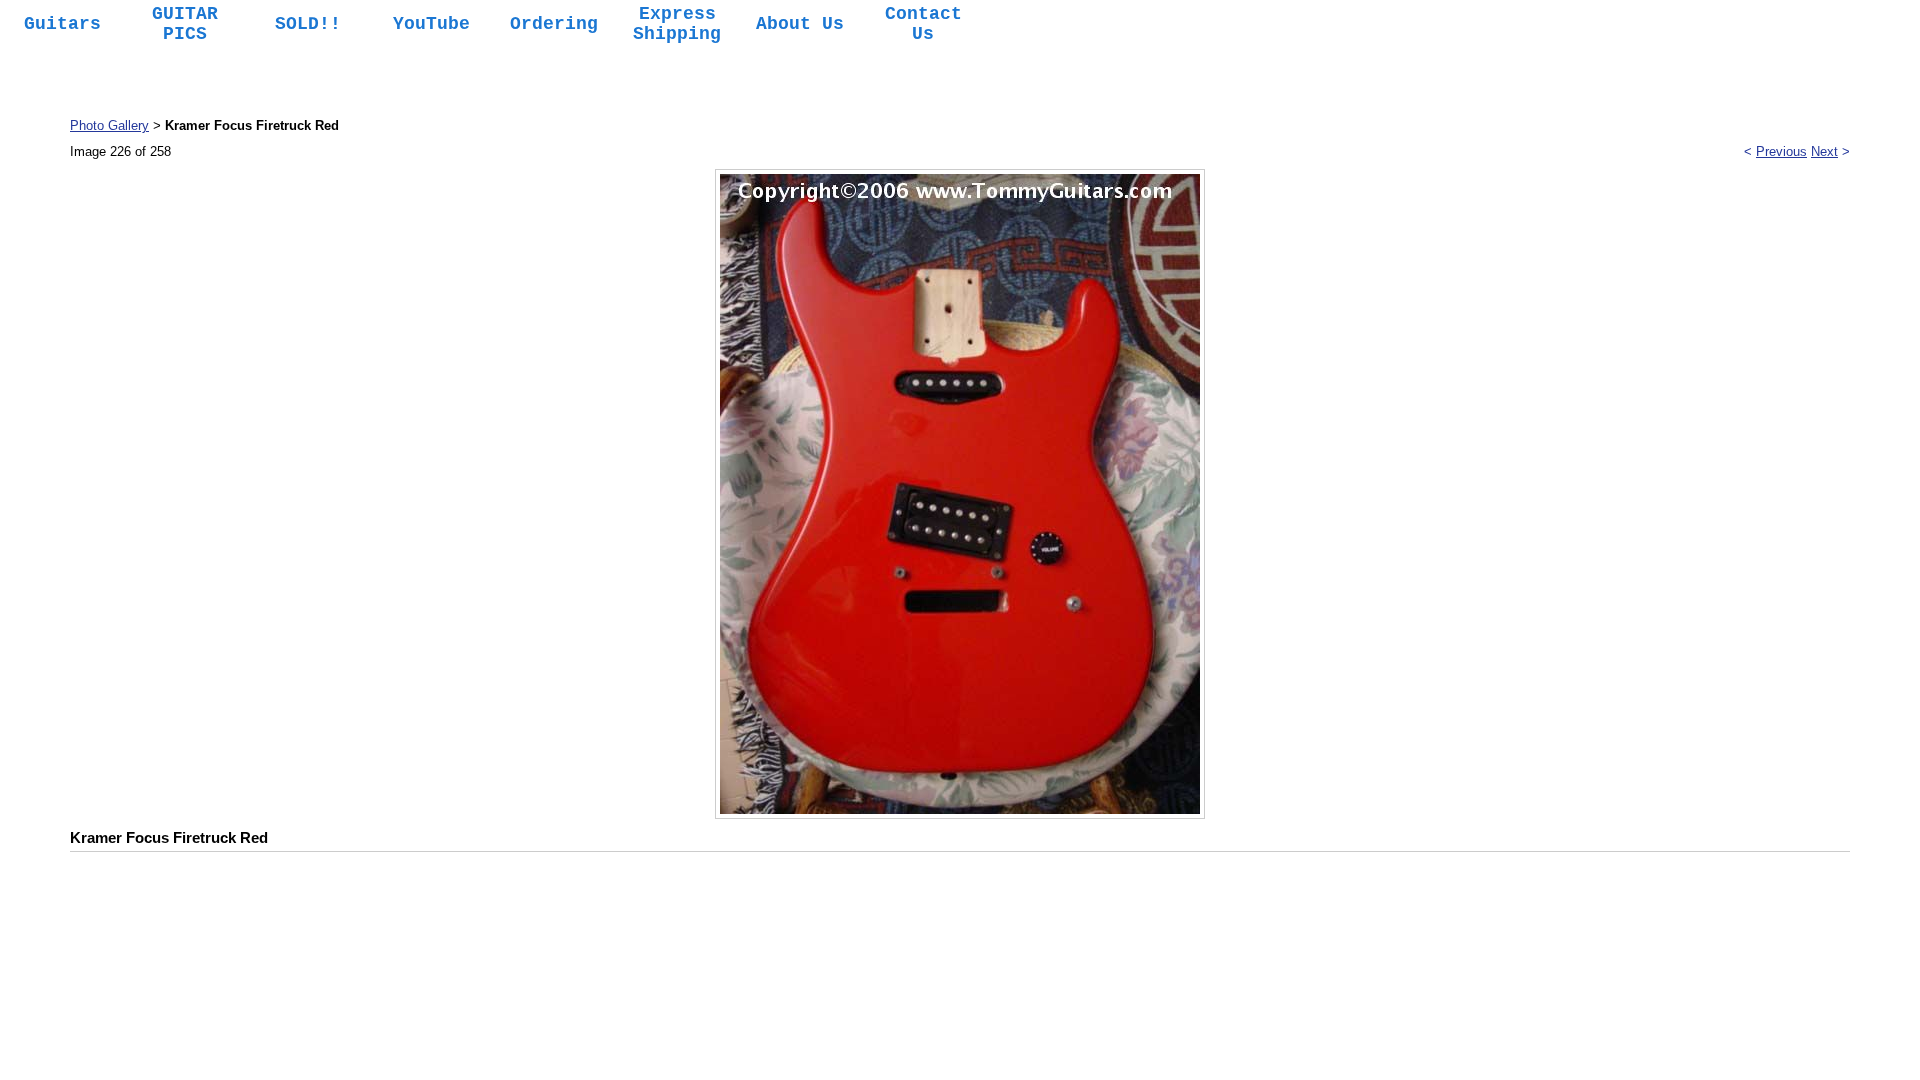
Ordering (554, 24)
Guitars (62, 24)
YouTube (431, 24)
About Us (800, 24)
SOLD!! (308, 24)
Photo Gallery (109, 125)
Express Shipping (677, 24)
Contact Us (923, 24)
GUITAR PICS (185, 24)
